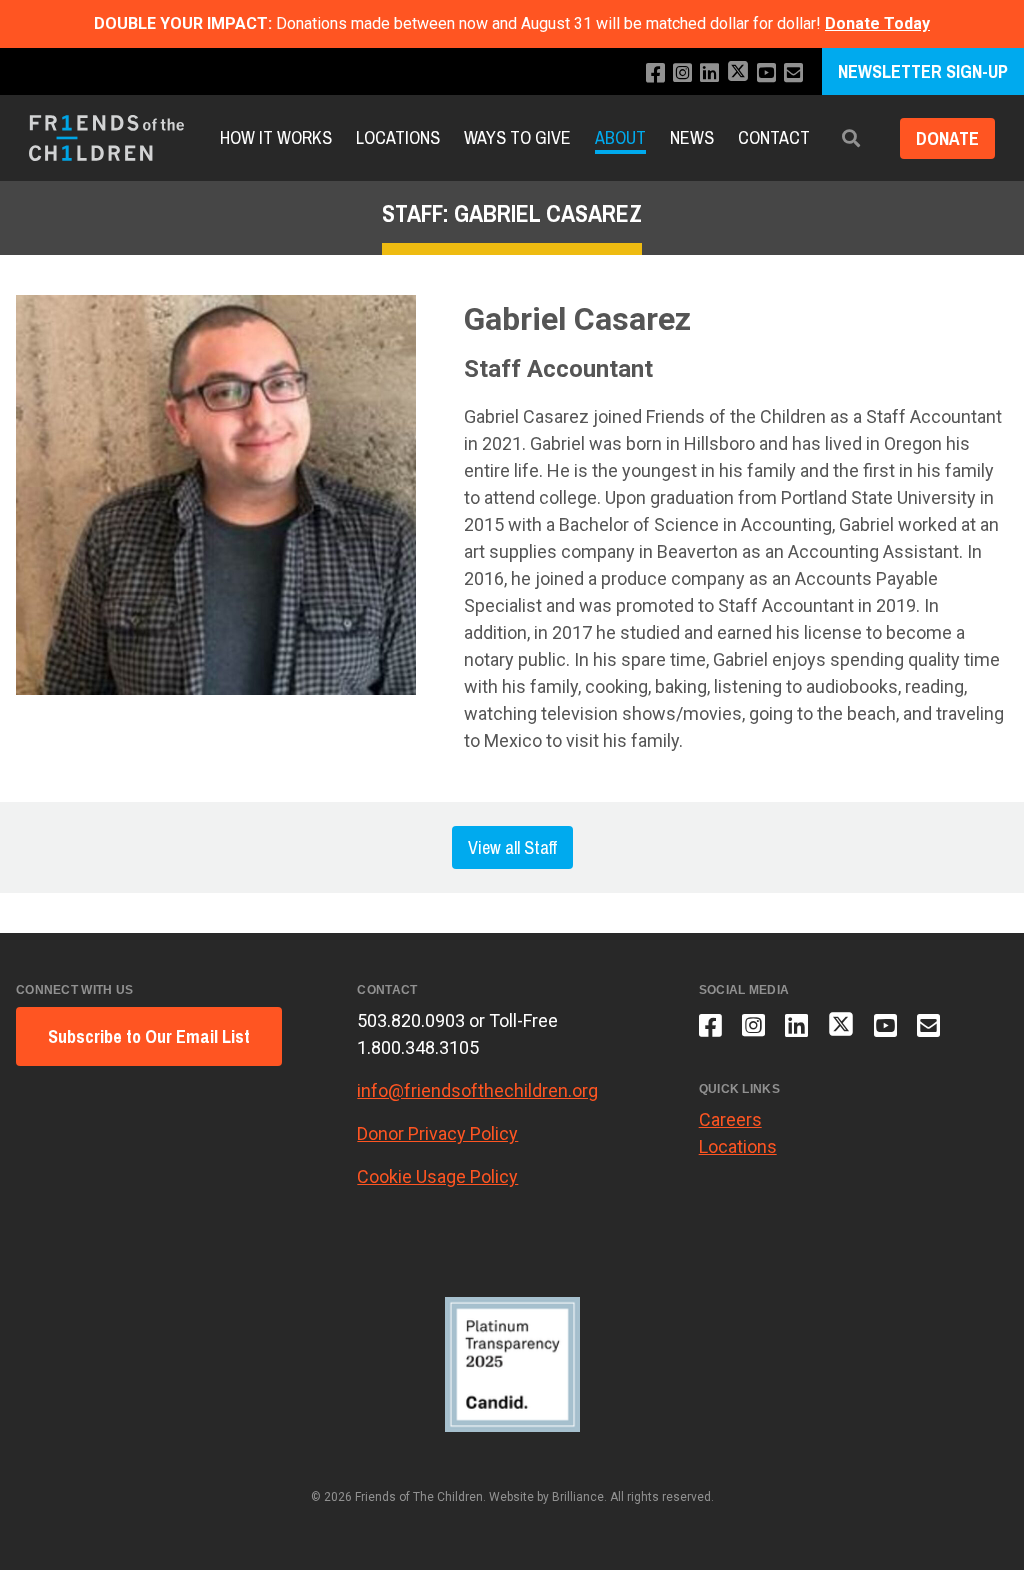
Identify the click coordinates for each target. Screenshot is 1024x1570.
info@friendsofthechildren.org (477, 1090)
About (620, 137)
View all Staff (512, 847)
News (692, 137)
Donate (947, 138)
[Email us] (793, 73)
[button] (851, 138)
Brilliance (578, 1497)
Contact (774, 137)
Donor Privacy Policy (437, 1133)
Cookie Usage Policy (437, 1176)
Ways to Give (517, 137)
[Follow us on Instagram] (682, 73)
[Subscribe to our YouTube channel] (766, 73)
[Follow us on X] (738, 73)
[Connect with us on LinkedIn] (709, 73)
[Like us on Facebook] (655, 73)
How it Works (276, 137)
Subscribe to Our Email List (149, 1036)
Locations (398, 137)
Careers (730, 1119)
